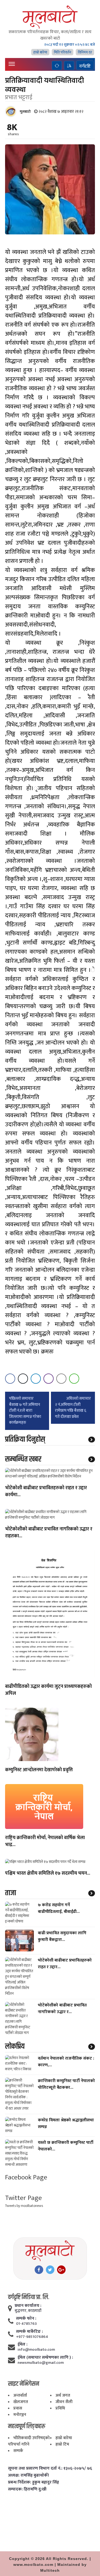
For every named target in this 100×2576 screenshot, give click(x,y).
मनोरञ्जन (20, 2415)
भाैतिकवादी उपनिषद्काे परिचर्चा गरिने (29, 2441)
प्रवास (18, 2408)
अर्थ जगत (63, 2395)
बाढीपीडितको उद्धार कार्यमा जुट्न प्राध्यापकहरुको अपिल (48, 1690)
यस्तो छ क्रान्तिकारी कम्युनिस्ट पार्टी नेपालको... (66, 2146)
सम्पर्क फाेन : (26, 2319)
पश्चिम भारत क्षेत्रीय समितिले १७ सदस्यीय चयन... (48, 1874)
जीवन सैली (64, 2402)
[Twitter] (50, 2270)
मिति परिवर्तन (63, 52)
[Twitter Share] (23, 1379)
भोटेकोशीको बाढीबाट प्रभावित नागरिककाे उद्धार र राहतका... (49, 1533)
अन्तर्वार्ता (20, 2395)
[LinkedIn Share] (36, 1379)
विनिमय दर (85, 52)
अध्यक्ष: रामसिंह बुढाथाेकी (28, 2476)
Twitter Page (23, 2198)
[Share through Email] (61, 1379)
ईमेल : (23, 2345)
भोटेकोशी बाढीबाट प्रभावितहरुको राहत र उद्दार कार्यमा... (46, 1492)
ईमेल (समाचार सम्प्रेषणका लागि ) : (45, 2358)
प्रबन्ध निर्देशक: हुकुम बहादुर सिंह (33, 2482)
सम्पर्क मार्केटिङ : (29, 2332)
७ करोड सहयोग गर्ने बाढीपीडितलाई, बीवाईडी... (59, 1908)
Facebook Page (26, 2177)
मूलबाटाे (25, 112)
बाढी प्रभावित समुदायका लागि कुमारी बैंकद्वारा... (62, 1936)
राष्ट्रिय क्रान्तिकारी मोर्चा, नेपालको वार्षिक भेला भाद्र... (45, 1842)
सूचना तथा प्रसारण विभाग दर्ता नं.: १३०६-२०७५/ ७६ (50, 2469)
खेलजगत (21, 2402)
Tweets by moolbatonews (24, 2206)
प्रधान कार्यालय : (28, 2306)
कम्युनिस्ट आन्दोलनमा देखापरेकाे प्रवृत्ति (39, 1770)
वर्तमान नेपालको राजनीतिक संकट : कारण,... (66, 2062)
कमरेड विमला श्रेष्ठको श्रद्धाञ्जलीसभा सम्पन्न (66, 2124)
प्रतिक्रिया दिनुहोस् (25, 1440)
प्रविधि (60, 2408)
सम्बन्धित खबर (23, 1459)
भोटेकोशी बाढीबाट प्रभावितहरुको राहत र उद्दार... (65, 1964)
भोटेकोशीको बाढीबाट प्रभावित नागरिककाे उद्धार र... (62, 2009)
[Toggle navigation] (12, 64)
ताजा (11, 1893)
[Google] (61, 2270)
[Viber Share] (49, 1379)
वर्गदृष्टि (85, 66)
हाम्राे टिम (62, 2444)
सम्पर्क (18, 2451)
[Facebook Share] (10, 1379)
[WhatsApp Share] (74, 1379)
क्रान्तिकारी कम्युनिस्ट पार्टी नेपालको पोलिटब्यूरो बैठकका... (66, 2084)
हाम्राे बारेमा (40, 52)
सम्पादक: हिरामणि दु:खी (27, 2489)
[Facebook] (39, 2270)
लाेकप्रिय (15, 2047)
